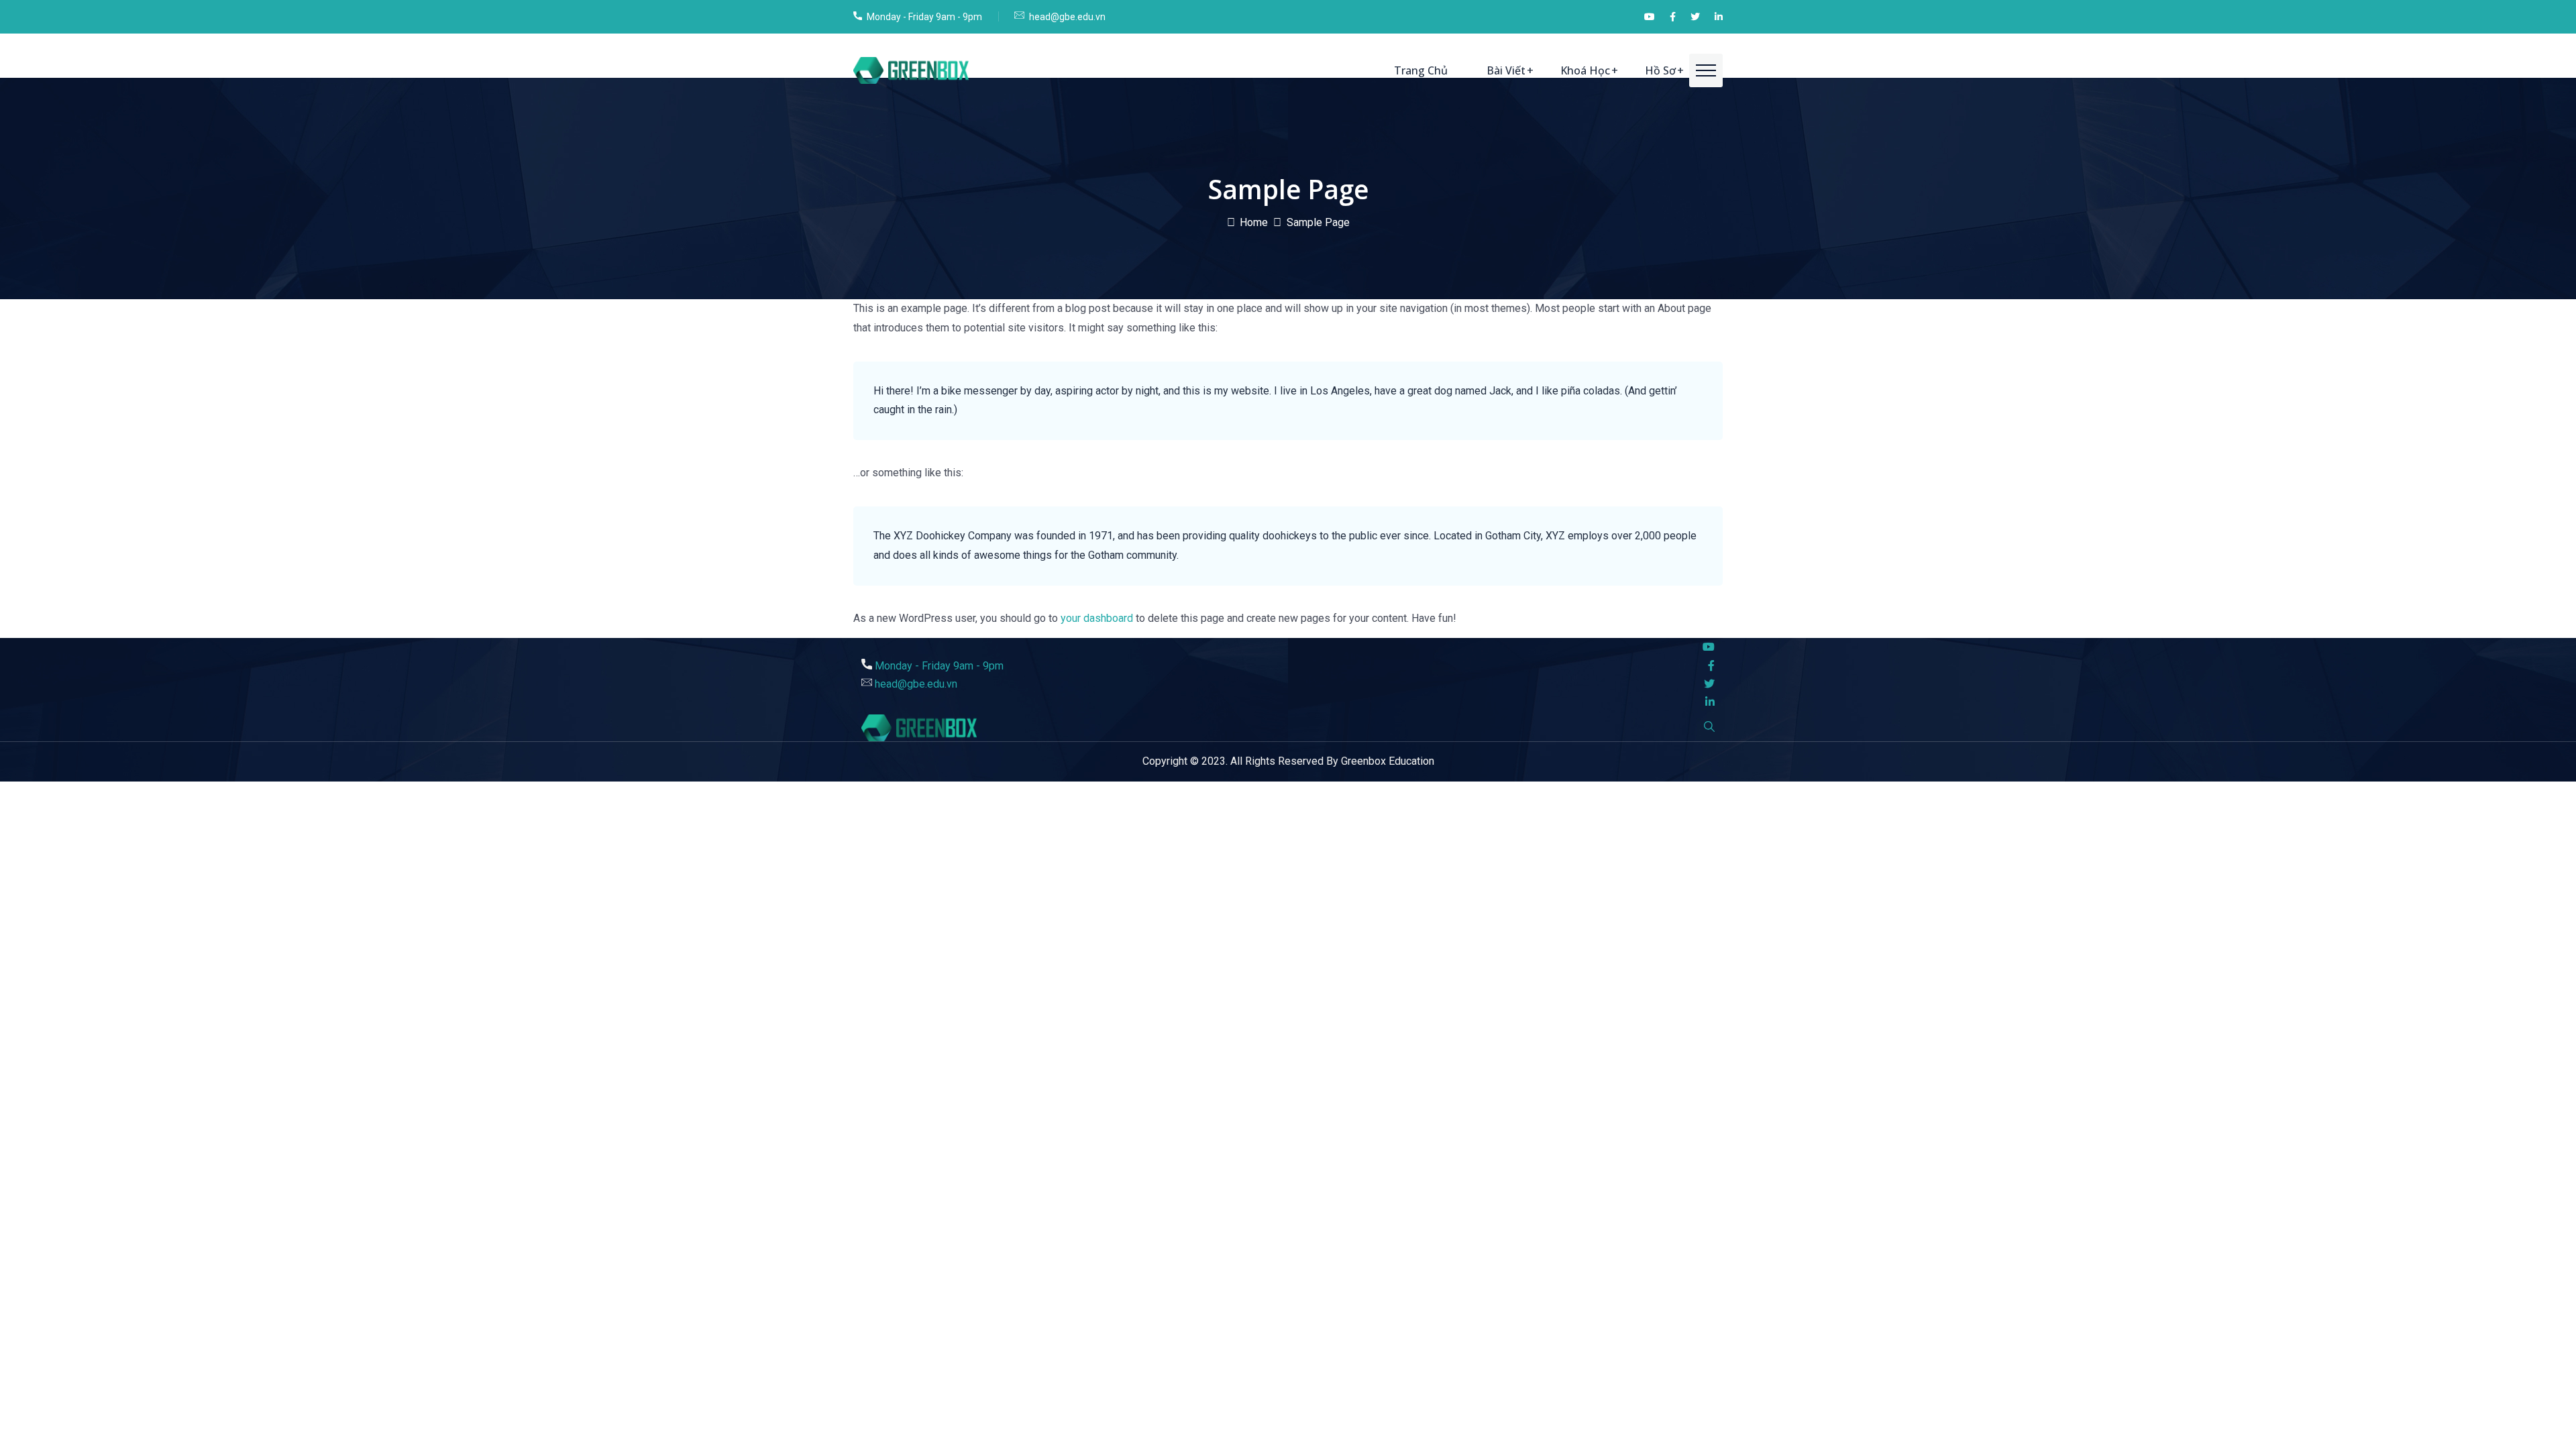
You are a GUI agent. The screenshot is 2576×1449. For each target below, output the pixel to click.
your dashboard (1097, 618)
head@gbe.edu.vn (1067, 17)
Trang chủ (1421, 70)
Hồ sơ (1660, 70)
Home (1254, 222)
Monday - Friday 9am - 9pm (924, 17)
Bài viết (1506, 70)
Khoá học (1585, 70)
